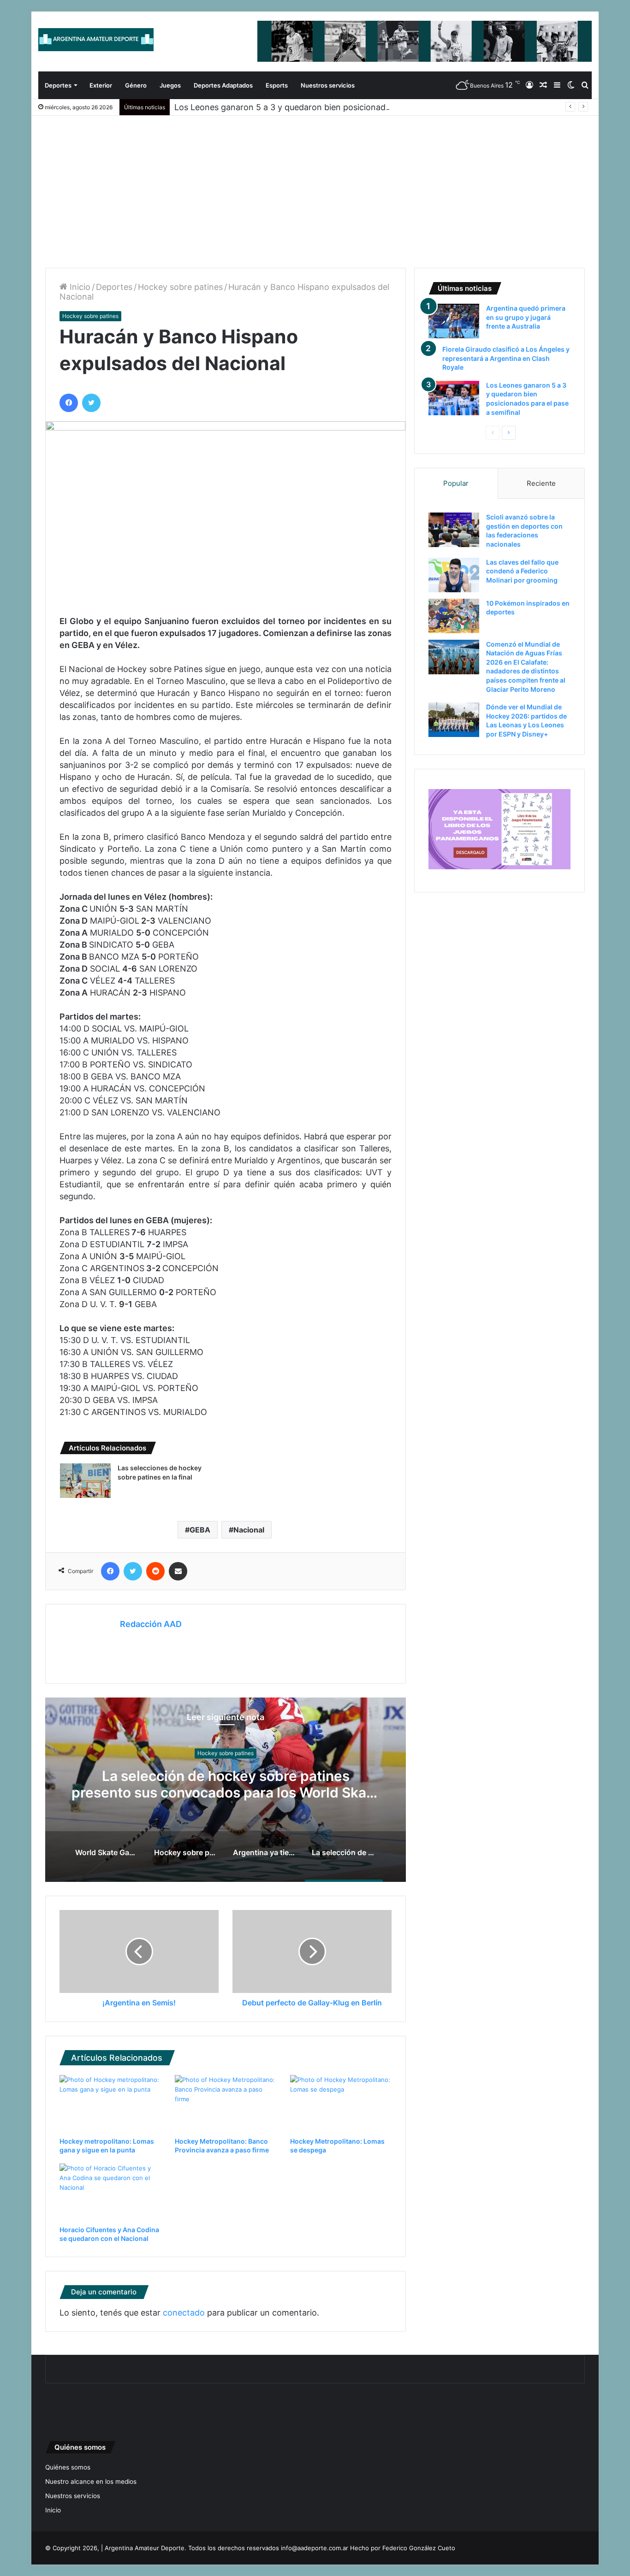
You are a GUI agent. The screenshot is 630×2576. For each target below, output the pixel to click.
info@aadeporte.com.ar (315, 2548)
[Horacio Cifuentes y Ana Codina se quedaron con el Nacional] (110, 2192)
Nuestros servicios (328, 85)
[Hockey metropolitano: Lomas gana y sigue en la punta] (110, 2104)
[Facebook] (69, 403)
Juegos (170, 85)
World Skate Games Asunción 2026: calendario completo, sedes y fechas (226, 1784)
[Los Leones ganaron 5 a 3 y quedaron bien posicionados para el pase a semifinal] (454, 398)
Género (136, 85)
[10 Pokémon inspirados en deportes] (454, 616)
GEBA (200, 1530)
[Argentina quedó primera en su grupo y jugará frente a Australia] (454, 321)
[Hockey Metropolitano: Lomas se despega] (341, 2104)
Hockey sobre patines (180, 287)
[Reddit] (155, 1571)
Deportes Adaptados (223, 85)
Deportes (58, 85)
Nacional (249, 1530)
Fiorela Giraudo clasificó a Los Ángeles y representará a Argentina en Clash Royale (506, 358)
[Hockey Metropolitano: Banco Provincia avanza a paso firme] (226, 2104)
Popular (456, 483)
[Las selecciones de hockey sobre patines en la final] (85, 1481)
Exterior (101, 85)
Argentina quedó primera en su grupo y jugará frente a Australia (526, 317)
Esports (277, 85)
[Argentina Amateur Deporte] (96, 40)
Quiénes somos (68, 2467)
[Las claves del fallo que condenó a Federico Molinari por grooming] (454, 575)
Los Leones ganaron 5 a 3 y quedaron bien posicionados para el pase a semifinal (331, 107)
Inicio (79, 287)
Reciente (541, 483)
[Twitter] (91, 403)
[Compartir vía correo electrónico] (178, 1571)
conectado (184, 2313)
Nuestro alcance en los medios (91, 2482)
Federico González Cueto (419, 2548)
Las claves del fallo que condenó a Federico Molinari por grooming (522, 571)
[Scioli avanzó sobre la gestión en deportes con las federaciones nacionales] (454, 530)
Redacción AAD (151, 1624)
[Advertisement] (315, 185)
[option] (226, 1790)
